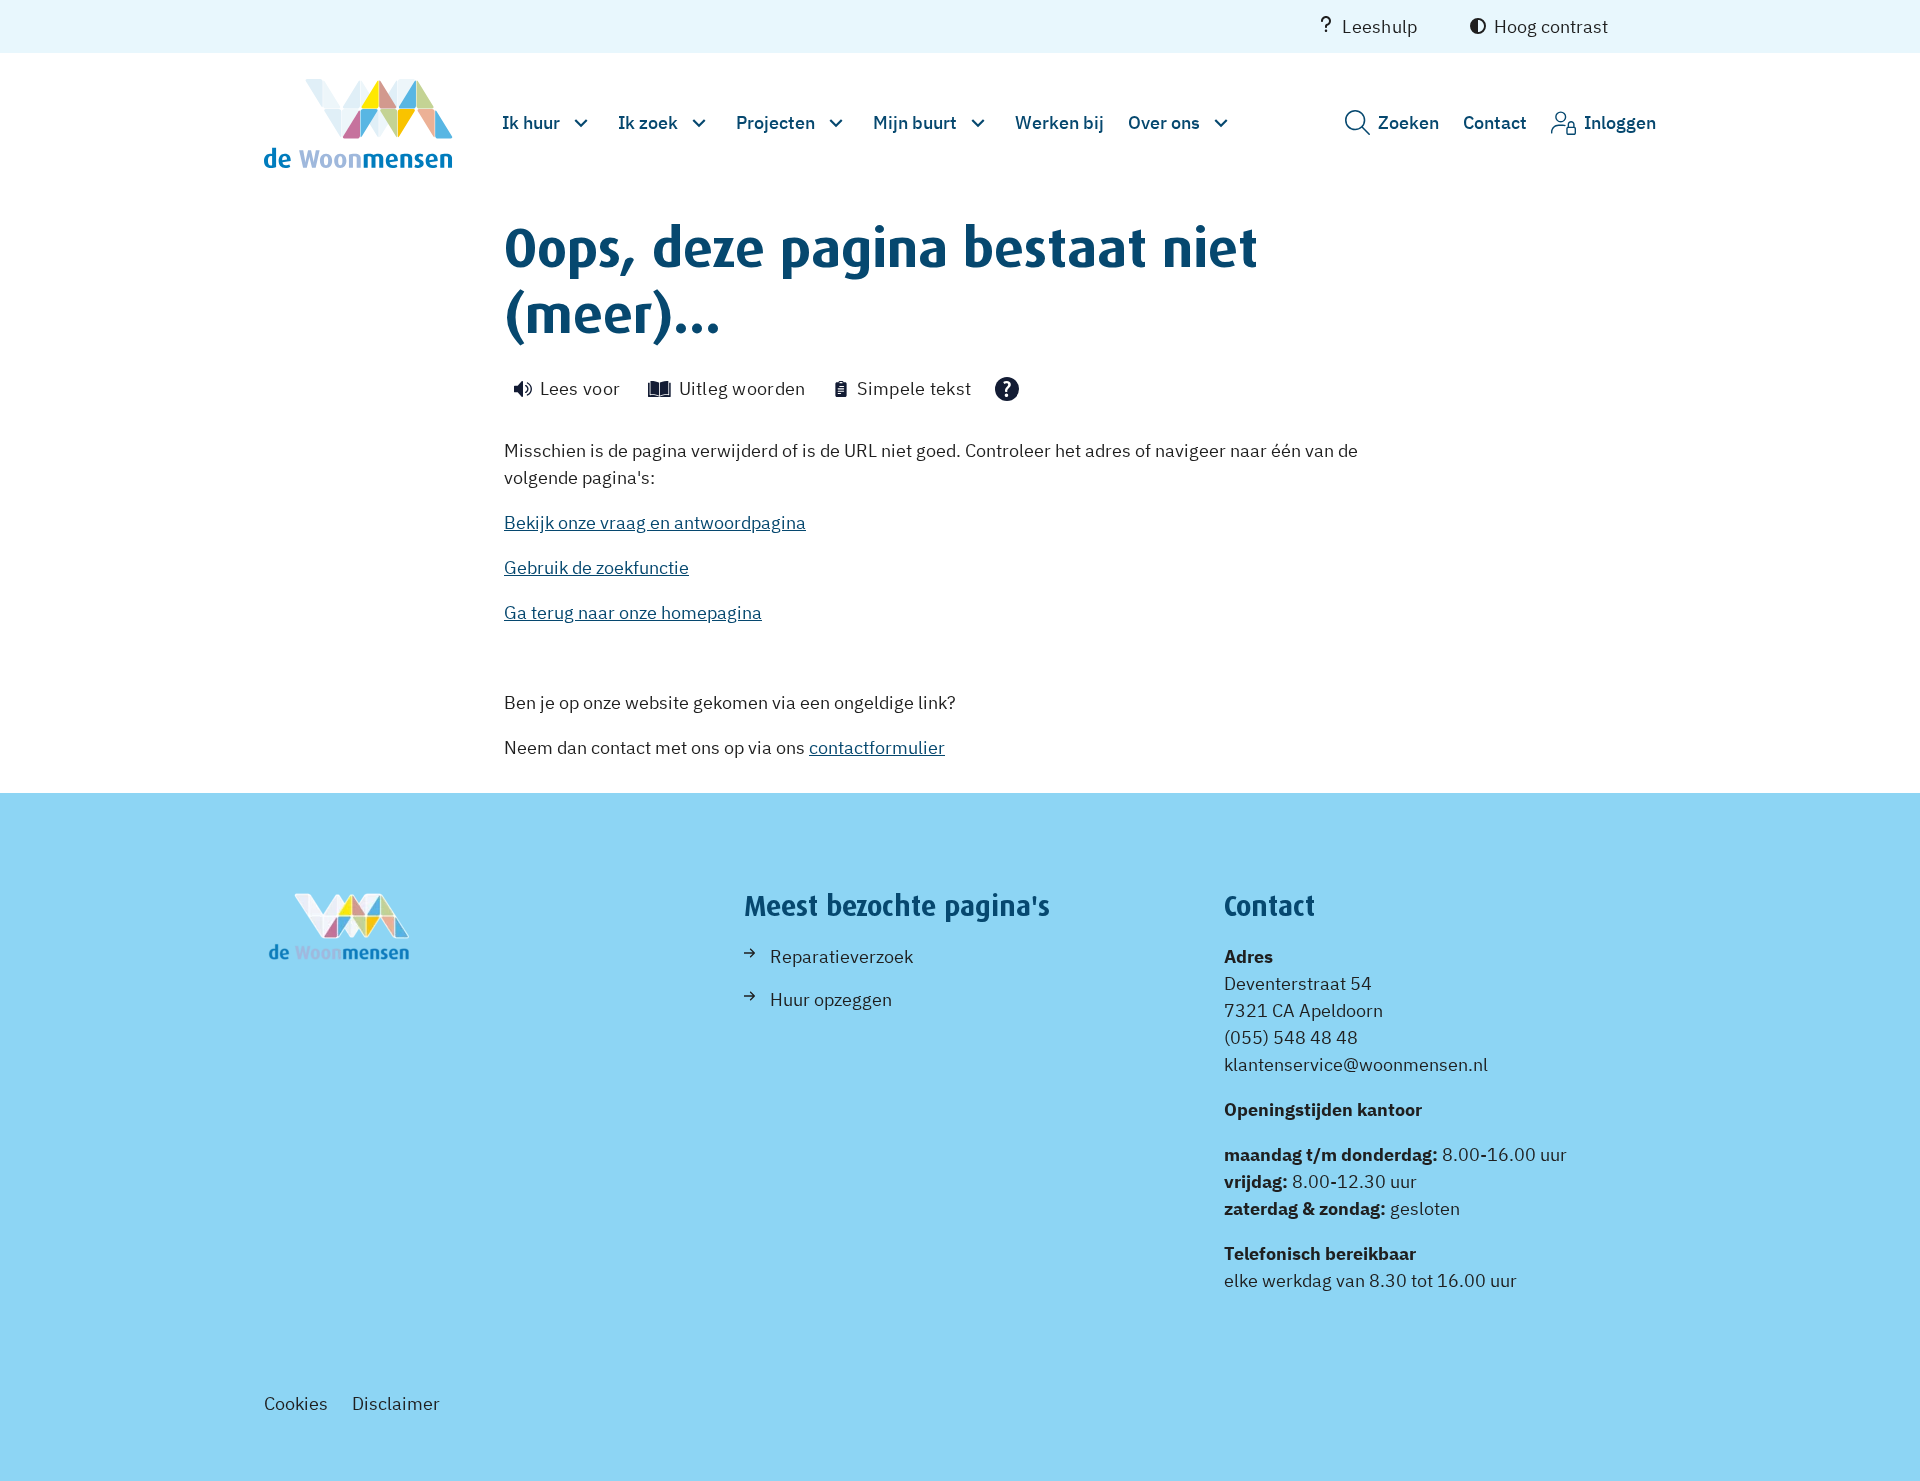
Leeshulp (1379, 26)
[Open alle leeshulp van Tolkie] (1007, 389)
